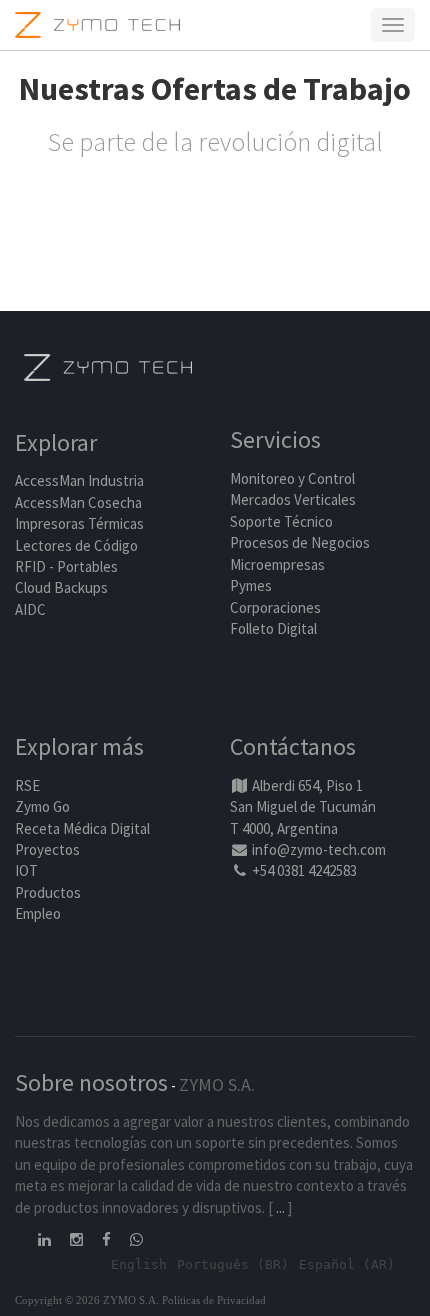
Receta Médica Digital (82, 828)
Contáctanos (293, 746)
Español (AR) (347, 1264)
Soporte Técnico (281, 521)
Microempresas (277, 564)
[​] (46, 1239)
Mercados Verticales (293, 499)
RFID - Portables (66, 566)
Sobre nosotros (91, 1082)
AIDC (30, 609)
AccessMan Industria (79, 480)
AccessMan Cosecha (78, 502)
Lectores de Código (76, 545)
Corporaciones (275, 607)
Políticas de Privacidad (214, 1300)
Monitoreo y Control (292, 478)
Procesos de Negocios (300, 542)
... (280, 1207)
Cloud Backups (61, 587)
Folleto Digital (275, 628)
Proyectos (47, 849)
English (139, 1264)
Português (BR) (233, 1264)
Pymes (251, 585)
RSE (27, 785)
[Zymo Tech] (108, 365)
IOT (26, 870)
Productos (48, 892)
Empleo (38, 913)
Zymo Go (42, 806)
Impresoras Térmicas (79, 523)
